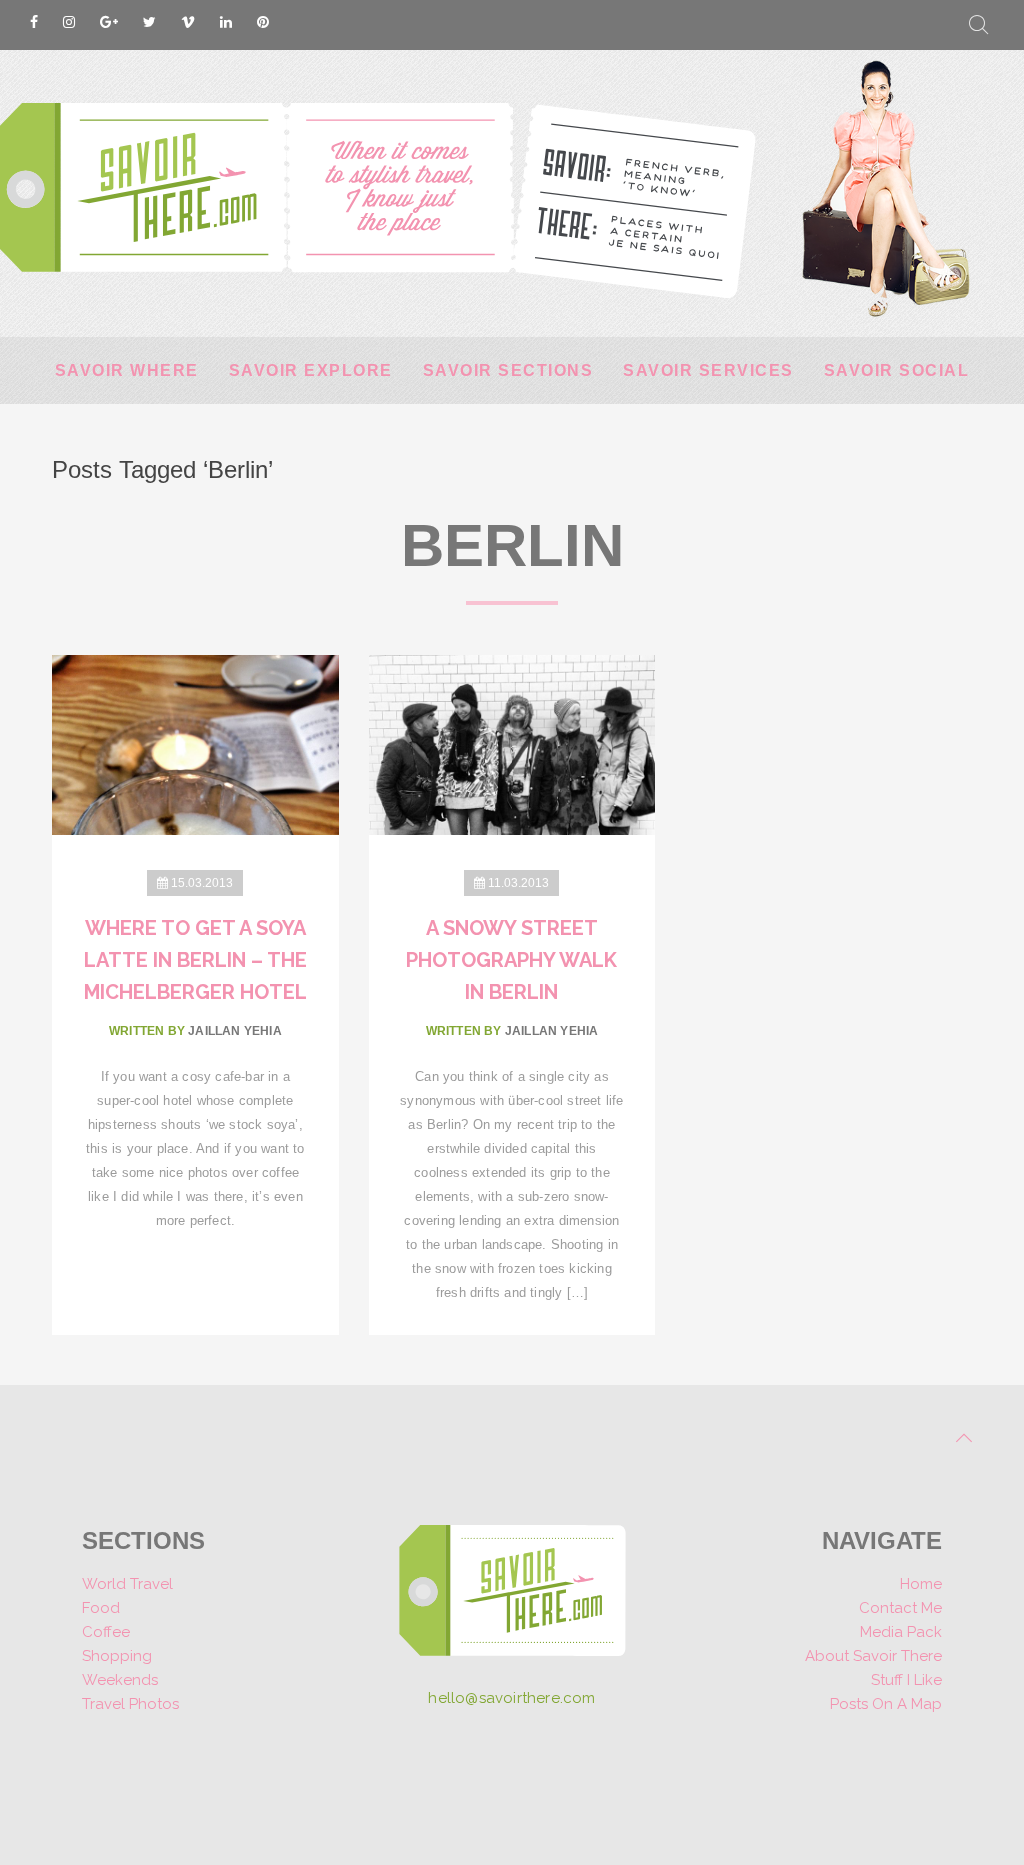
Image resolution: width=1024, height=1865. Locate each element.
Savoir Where (127, 370)
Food (101, 1608)
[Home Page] (512, 1597)
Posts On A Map (886, 1704)
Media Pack (901, 1632)
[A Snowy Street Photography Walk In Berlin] (512, 743)
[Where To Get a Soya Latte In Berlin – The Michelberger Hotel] (195, 743)
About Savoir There (873, 1656)
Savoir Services (708, 370)
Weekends (120, 1680)
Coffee (106, 1632)
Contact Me (900, 1608)
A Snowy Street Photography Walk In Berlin (511, 960)
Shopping (117, 1656)
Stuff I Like (906, 1680)
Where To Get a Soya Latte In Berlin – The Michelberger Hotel (195, 960)
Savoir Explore (311, 370)
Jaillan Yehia (235, 1031)
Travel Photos (130, 1704)
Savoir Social (897, 370)
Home (921, 1584)
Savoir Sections (508, 370)
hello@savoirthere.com (511, 1698)
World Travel (127, 1584)
